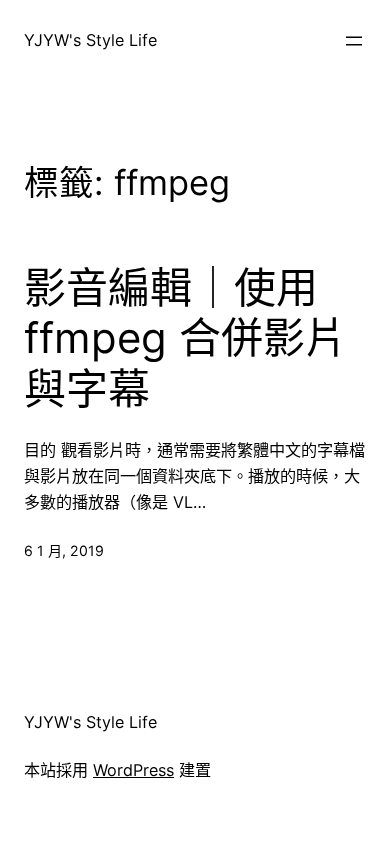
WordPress (133, 770)
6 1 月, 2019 (64, 550)
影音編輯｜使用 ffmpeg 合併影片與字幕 (185, 338)
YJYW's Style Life (90, 40)
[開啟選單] (354, 41)
